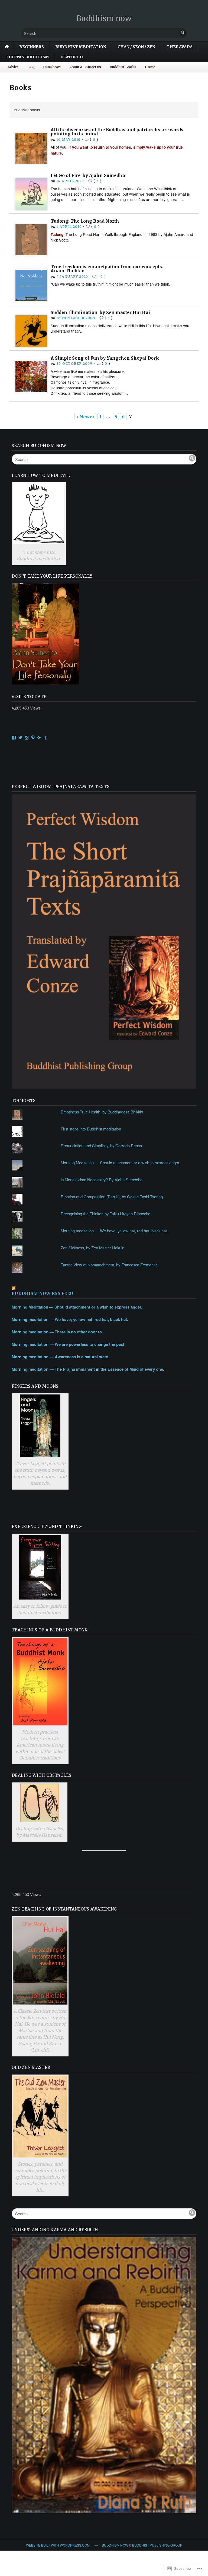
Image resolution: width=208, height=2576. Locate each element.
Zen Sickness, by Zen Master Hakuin (92, 1248)
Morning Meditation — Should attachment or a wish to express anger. (120, 1162)
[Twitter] (20, 738)
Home (150, 67)
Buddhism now (104, 18)
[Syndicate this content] (104, 1289)
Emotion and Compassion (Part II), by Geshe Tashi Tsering (112, 1197)
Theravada (180, 47)
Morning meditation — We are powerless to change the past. (69, 1344)
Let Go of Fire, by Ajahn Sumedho (88, 175)
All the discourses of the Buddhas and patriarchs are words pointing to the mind (117, 132)
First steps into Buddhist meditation (91, 1129)
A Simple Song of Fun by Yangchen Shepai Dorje (105, 358)
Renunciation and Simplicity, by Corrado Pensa (101, 1145)
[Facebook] (14, 738)
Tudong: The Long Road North (85, 221)
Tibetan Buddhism (27, 57)
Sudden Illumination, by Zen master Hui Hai (100, 312)
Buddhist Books (123, 67)
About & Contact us (85, 67)
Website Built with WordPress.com (58, 2545)
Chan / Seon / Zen (136, 47)
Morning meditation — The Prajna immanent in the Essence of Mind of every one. (88, 1369)
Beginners (32, 47)
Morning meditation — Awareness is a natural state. (60, 1357)
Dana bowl (52, 67)
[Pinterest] (33, 738)
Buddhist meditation (81, 47)
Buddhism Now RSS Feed (42, 1294)
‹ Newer (85, 417)
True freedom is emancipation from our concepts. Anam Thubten (107, 269)
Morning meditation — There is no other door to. (57, 1332)
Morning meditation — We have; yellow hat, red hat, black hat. (114, 1231)
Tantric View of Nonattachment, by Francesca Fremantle (109, 1265)
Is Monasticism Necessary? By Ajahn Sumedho (102, 1180)
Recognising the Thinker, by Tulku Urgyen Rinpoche (105, 1214)
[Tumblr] (45, 738)
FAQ (31, 67)
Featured (72, 57)
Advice (13, 67)
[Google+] (39, 738)
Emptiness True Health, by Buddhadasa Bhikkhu (103, 1112)
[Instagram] (27, 738)
